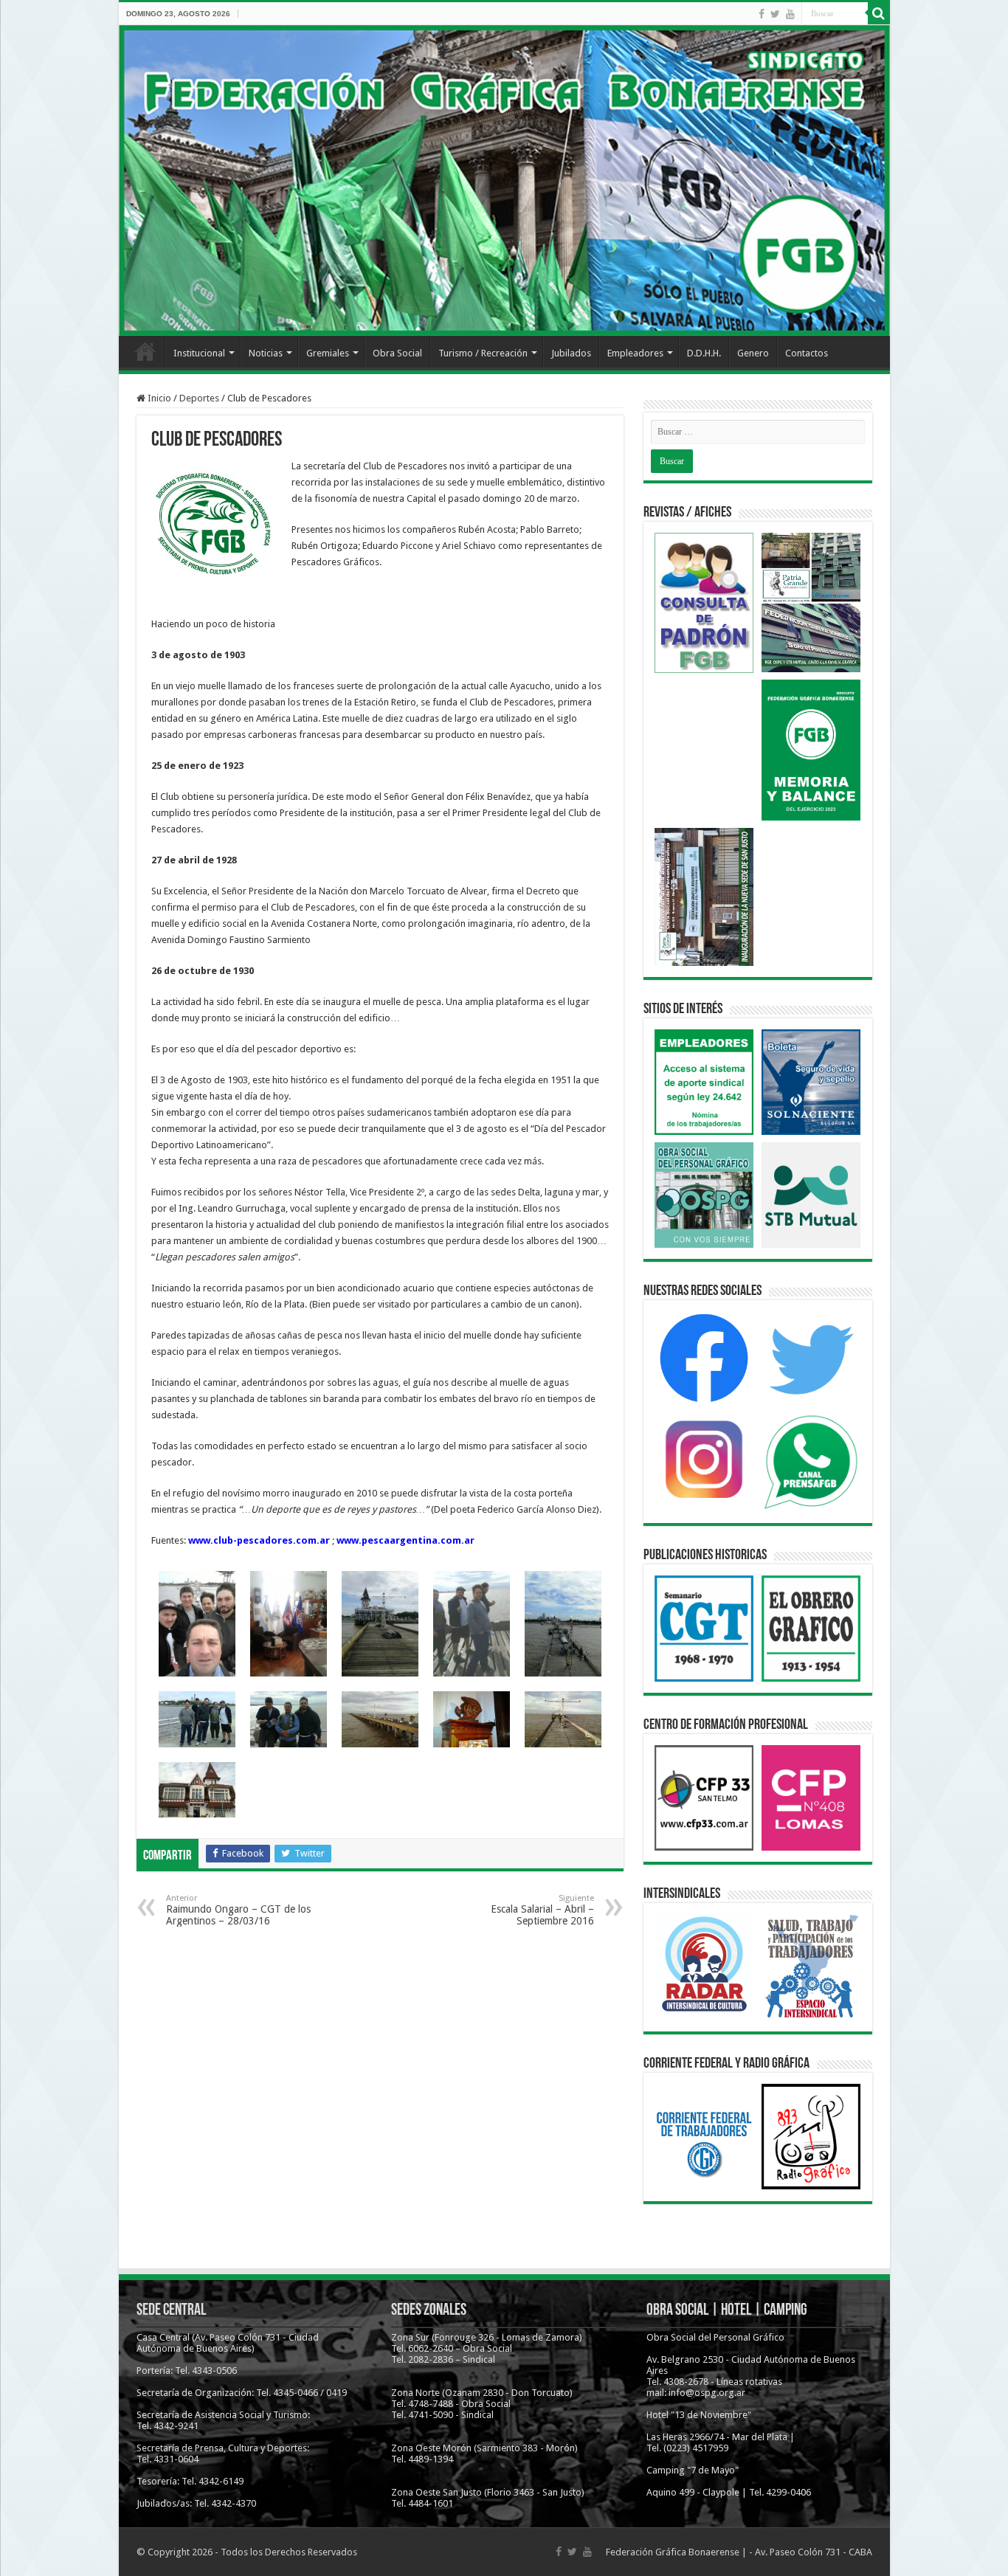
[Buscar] (879, 13)
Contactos (807, 353)
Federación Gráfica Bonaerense (673, 2552)
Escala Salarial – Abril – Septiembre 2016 (542, 1910)
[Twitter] (775, 14)
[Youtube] (790, 14)
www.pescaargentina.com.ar (405, 1540)
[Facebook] (762, 14)
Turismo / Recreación (483, 353)
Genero (753, 353)
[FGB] (504, 180)
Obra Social (397, 353)
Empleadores (635, 353)
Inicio (145, 351)
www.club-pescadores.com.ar (259, 1540)
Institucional (199, 353)
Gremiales (328, 353)
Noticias (266, 353)
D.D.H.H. (704, 353)
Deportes (199, 398)
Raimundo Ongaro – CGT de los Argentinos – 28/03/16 (238, 1910)
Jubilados (571, 353)
